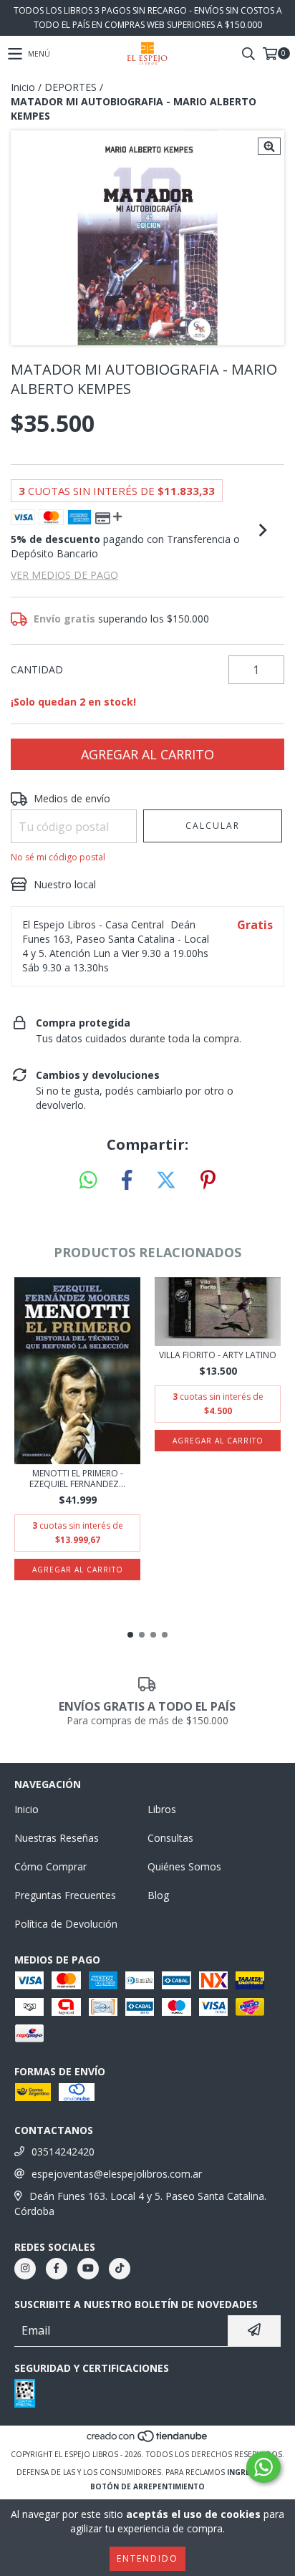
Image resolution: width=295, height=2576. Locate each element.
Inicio (23, 87)
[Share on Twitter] (166, 1181)
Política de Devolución (66, 1924)
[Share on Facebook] (127, 1181)
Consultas (170, 1838)
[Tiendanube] (148, 2440)
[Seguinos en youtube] (88, 2269)
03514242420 (63, 2152)
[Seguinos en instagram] (25, 2269)
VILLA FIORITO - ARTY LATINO (218, 1355)
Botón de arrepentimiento (147, 2486)
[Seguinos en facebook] (57, 2269)
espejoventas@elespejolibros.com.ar (117, 2174)
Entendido (147, 2558)
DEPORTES (71, 87)
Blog (158, 1895)
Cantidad (37, 669)
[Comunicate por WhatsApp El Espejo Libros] (263, 2467)
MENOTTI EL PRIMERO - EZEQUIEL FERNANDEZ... (77, 1479)
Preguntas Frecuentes (65, 1895)
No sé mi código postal (58, 857)
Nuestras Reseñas (57, 1838)
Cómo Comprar (50, 1866)
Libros (162, 1809)
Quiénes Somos (184, 1866)
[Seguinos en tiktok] (120, 2269)
